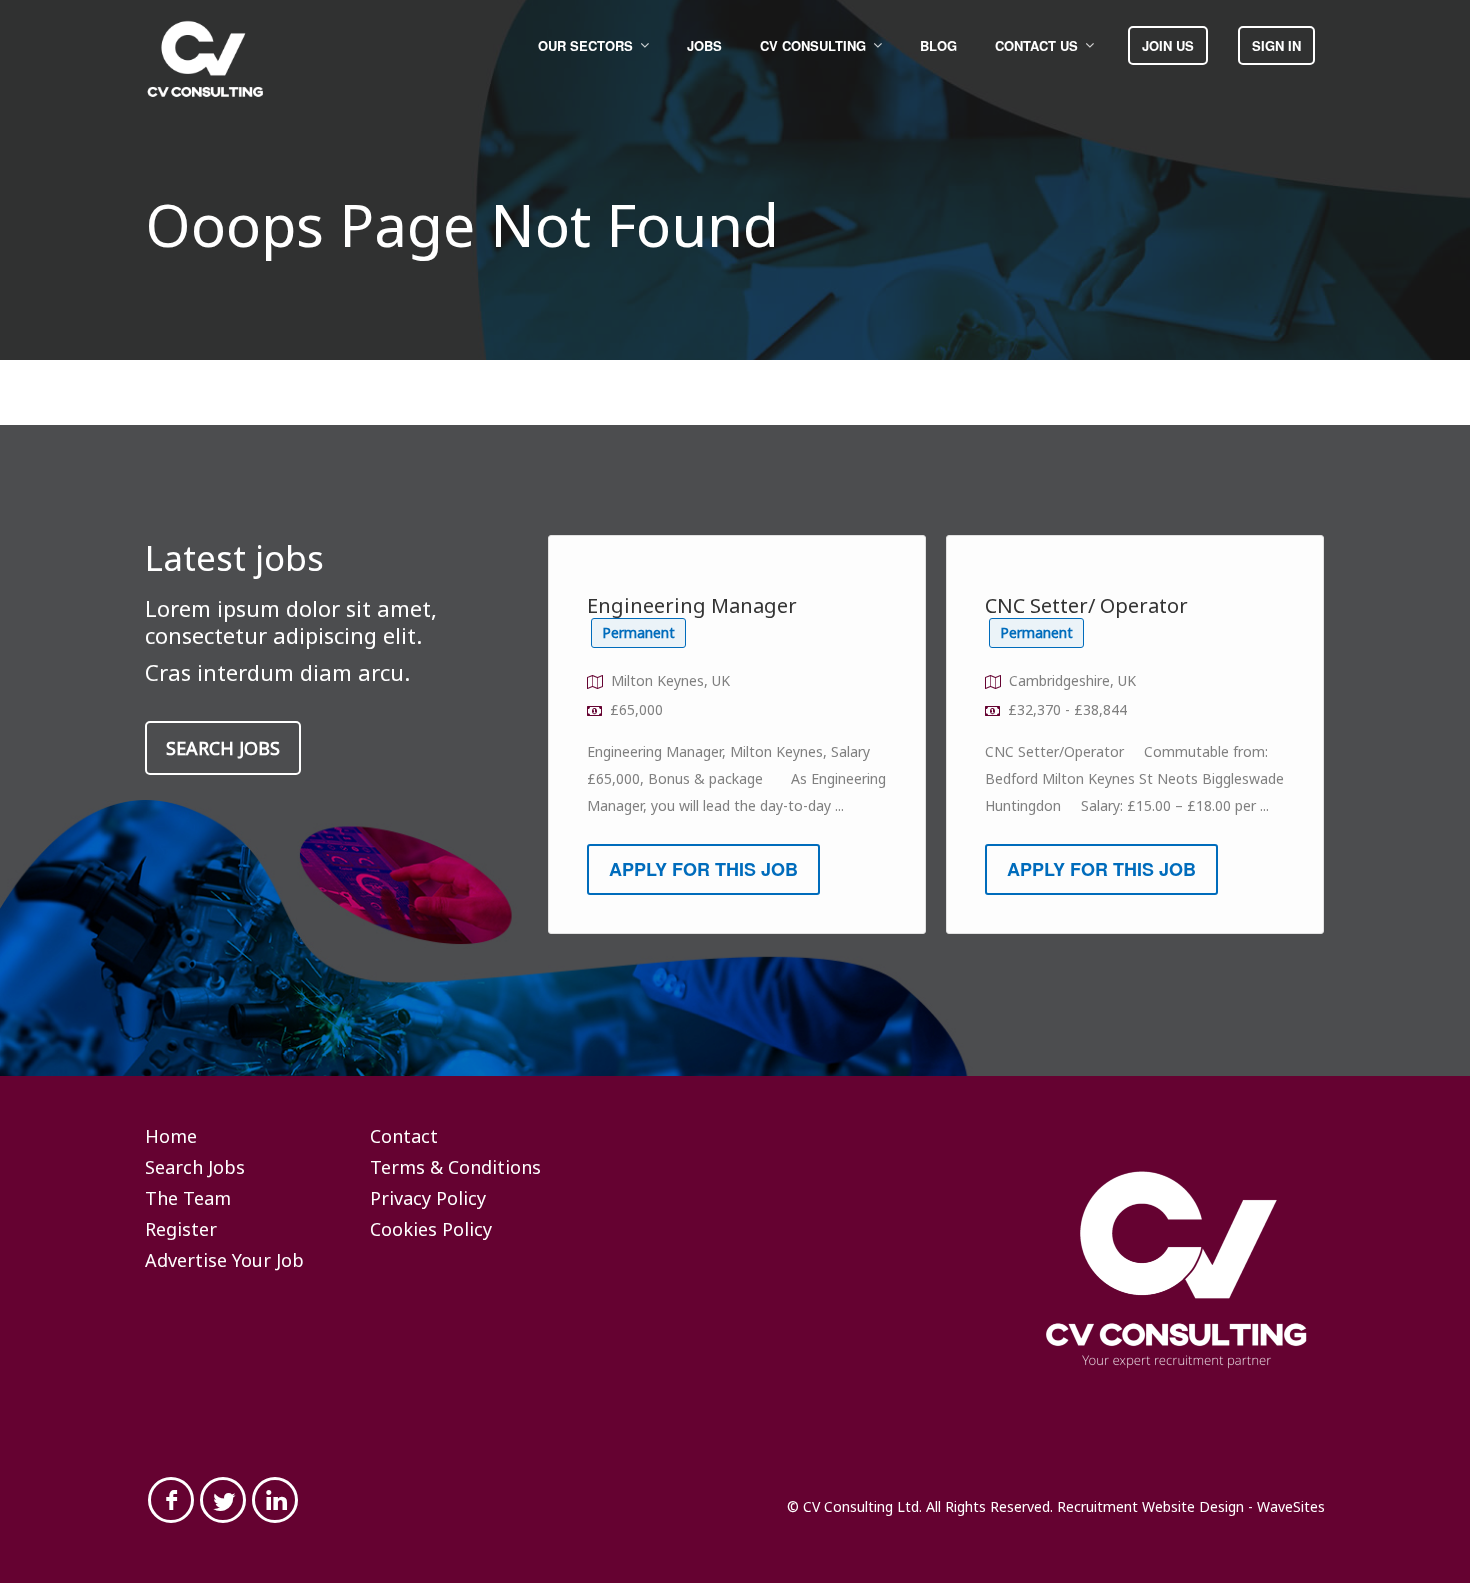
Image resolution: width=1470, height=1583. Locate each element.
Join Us (1168, 45)
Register (181, 1230)
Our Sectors (585, 45)
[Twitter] (223, 1500)
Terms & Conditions (455, 1168)
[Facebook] (171, 1500)
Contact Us (1036, 45)
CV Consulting (813, 45)
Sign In (1276, 45)
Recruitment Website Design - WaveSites (1191, 1506)
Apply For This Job (703, 869)
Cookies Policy (431, 1230)
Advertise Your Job (224, 1261)
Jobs (704, 45)
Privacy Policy (428, 1199)
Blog (938, 45)
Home (171, 1137)
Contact (404, 1137)
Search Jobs (223, 748)
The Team (188, 1199)
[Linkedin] (275, 1500)
